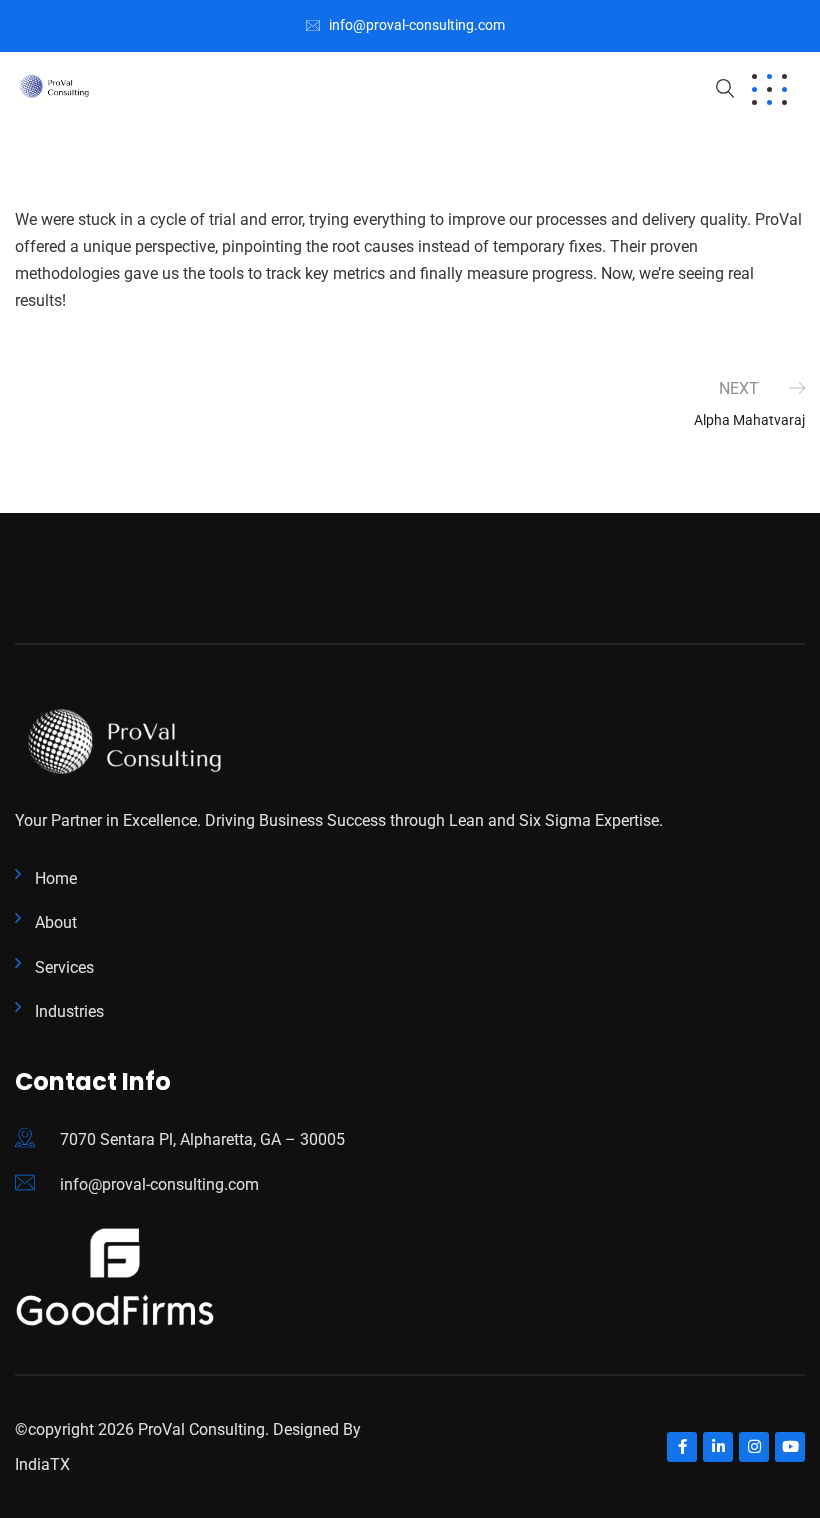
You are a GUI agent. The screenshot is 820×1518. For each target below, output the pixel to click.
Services (64, 967)
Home (56, 878)
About (56, 922)
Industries (69, 1011)
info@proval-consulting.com (417, 25)
